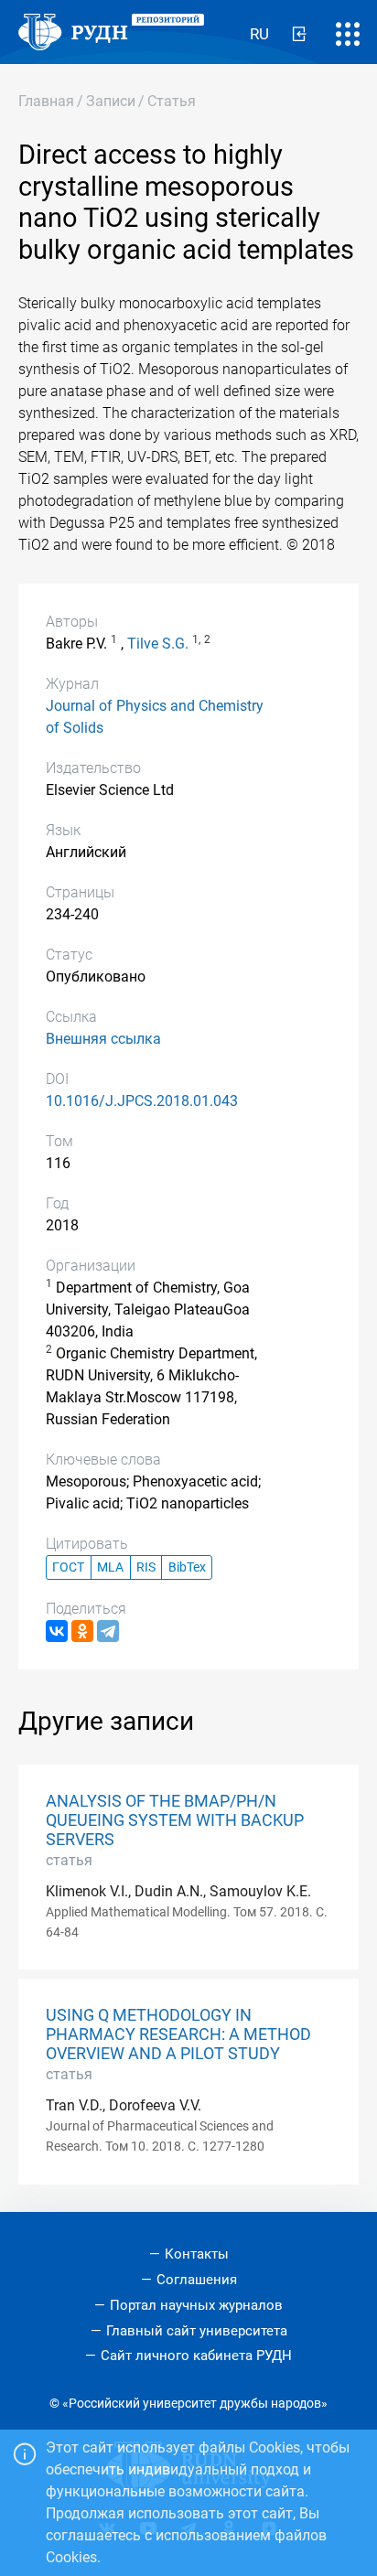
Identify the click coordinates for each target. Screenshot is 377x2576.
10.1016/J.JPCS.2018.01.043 (142, 1101)
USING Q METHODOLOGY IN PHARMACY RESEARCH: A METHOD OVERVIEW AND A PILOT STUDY (178, 2034)
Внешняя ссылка (103, 1039)
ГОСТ (68, 1567)
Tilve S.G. (158, 644)
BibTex (187, 1567)
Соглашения (197, 2280)
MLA (110, 1567)
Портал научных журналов (196, 2305)
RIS (146, 1567)
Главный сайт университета (197, 2331)
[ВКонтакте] (57, 1631)
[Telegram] (108, 1631)
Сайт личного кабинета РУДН (196, 2356)
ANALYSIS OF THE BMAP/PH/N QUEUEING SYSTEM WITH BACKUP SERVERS (175, 1820)
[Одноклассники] (82, 1631)
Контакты (197, 2254)
